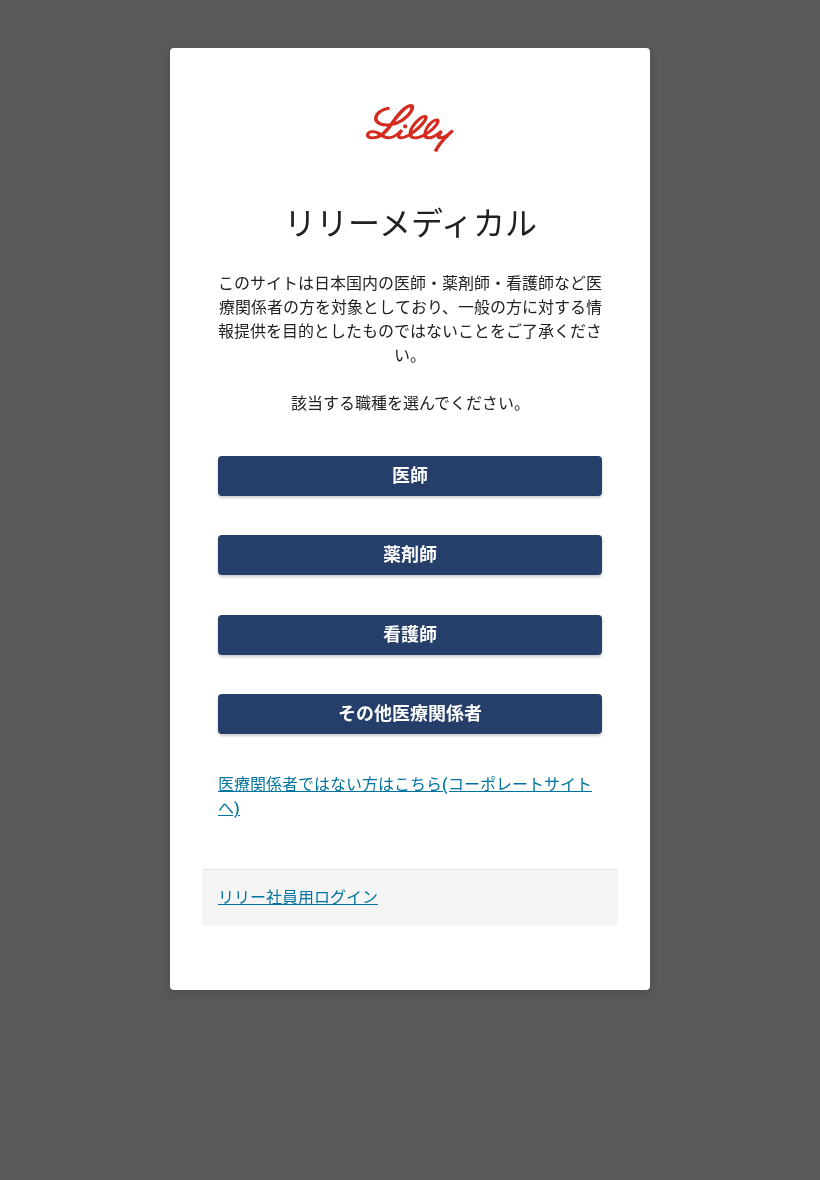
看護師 (410, 634)
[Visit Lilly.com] (410, 140)
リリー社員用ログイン (298, 897)
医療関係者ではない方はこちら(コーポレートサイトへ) (405, 796)
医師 (410, 475)
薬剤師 (410, 554)
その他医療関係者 (410, 713)
